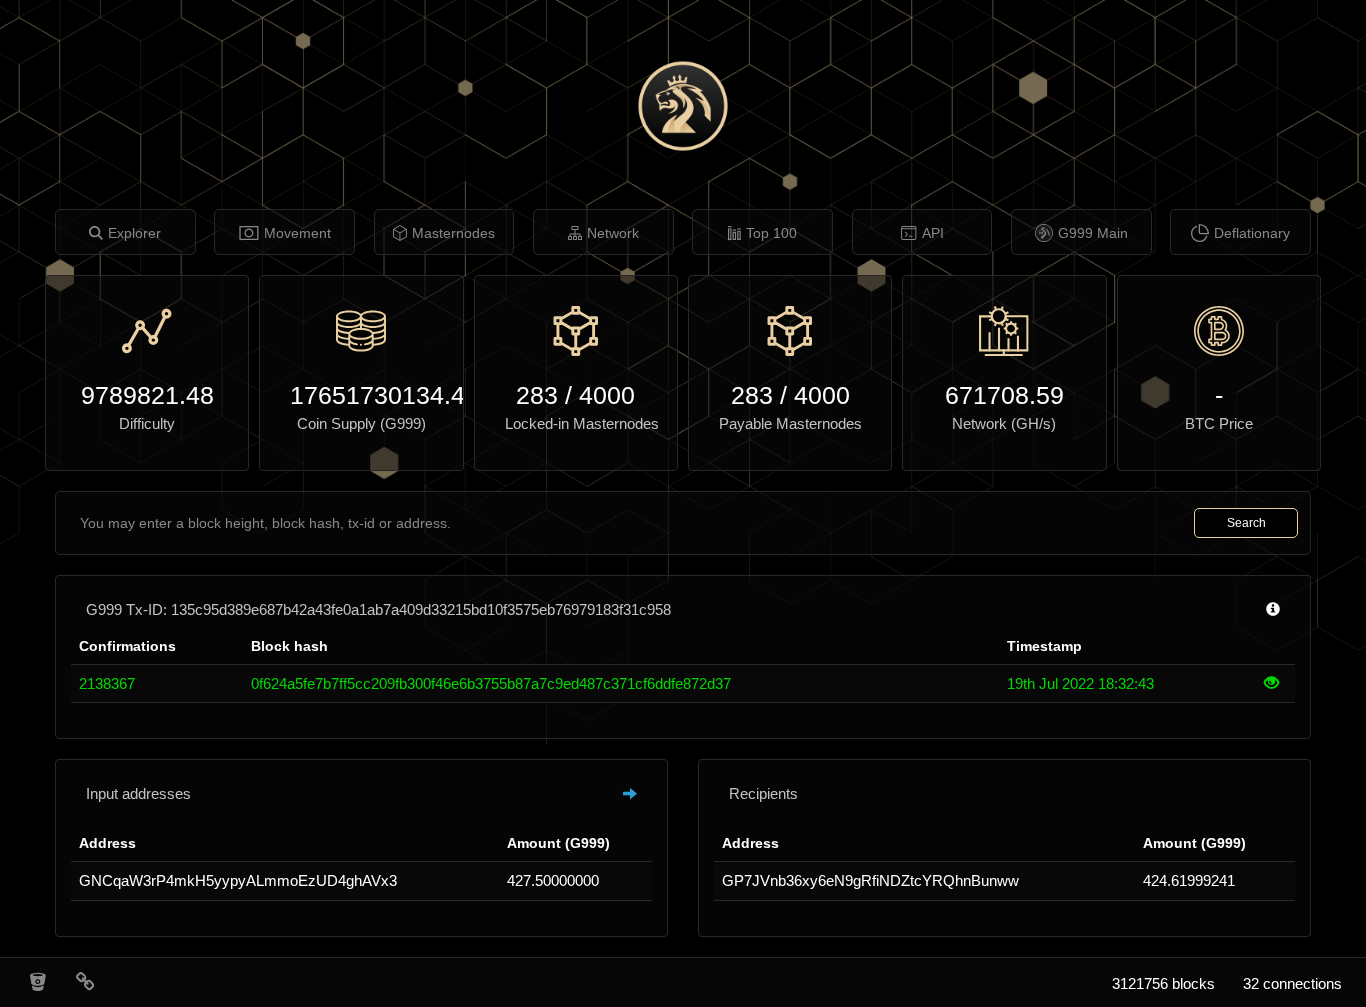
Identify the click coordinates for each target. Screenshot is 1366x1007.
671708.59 (1004, 395)
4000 (607, 395)
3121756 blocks (1163, 983)
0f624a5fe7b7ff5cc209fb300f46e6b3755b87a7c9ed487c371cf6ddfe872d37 (491, 683)
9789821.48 (147, 395)
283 (537, 395)
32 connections (1292, 983)
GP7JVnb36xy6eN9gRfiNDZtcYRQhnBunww (870, 880)
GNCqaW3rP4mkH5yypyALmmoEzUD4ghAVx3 (238, 880)
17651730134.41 (361, 395)
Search (1246, 523)
